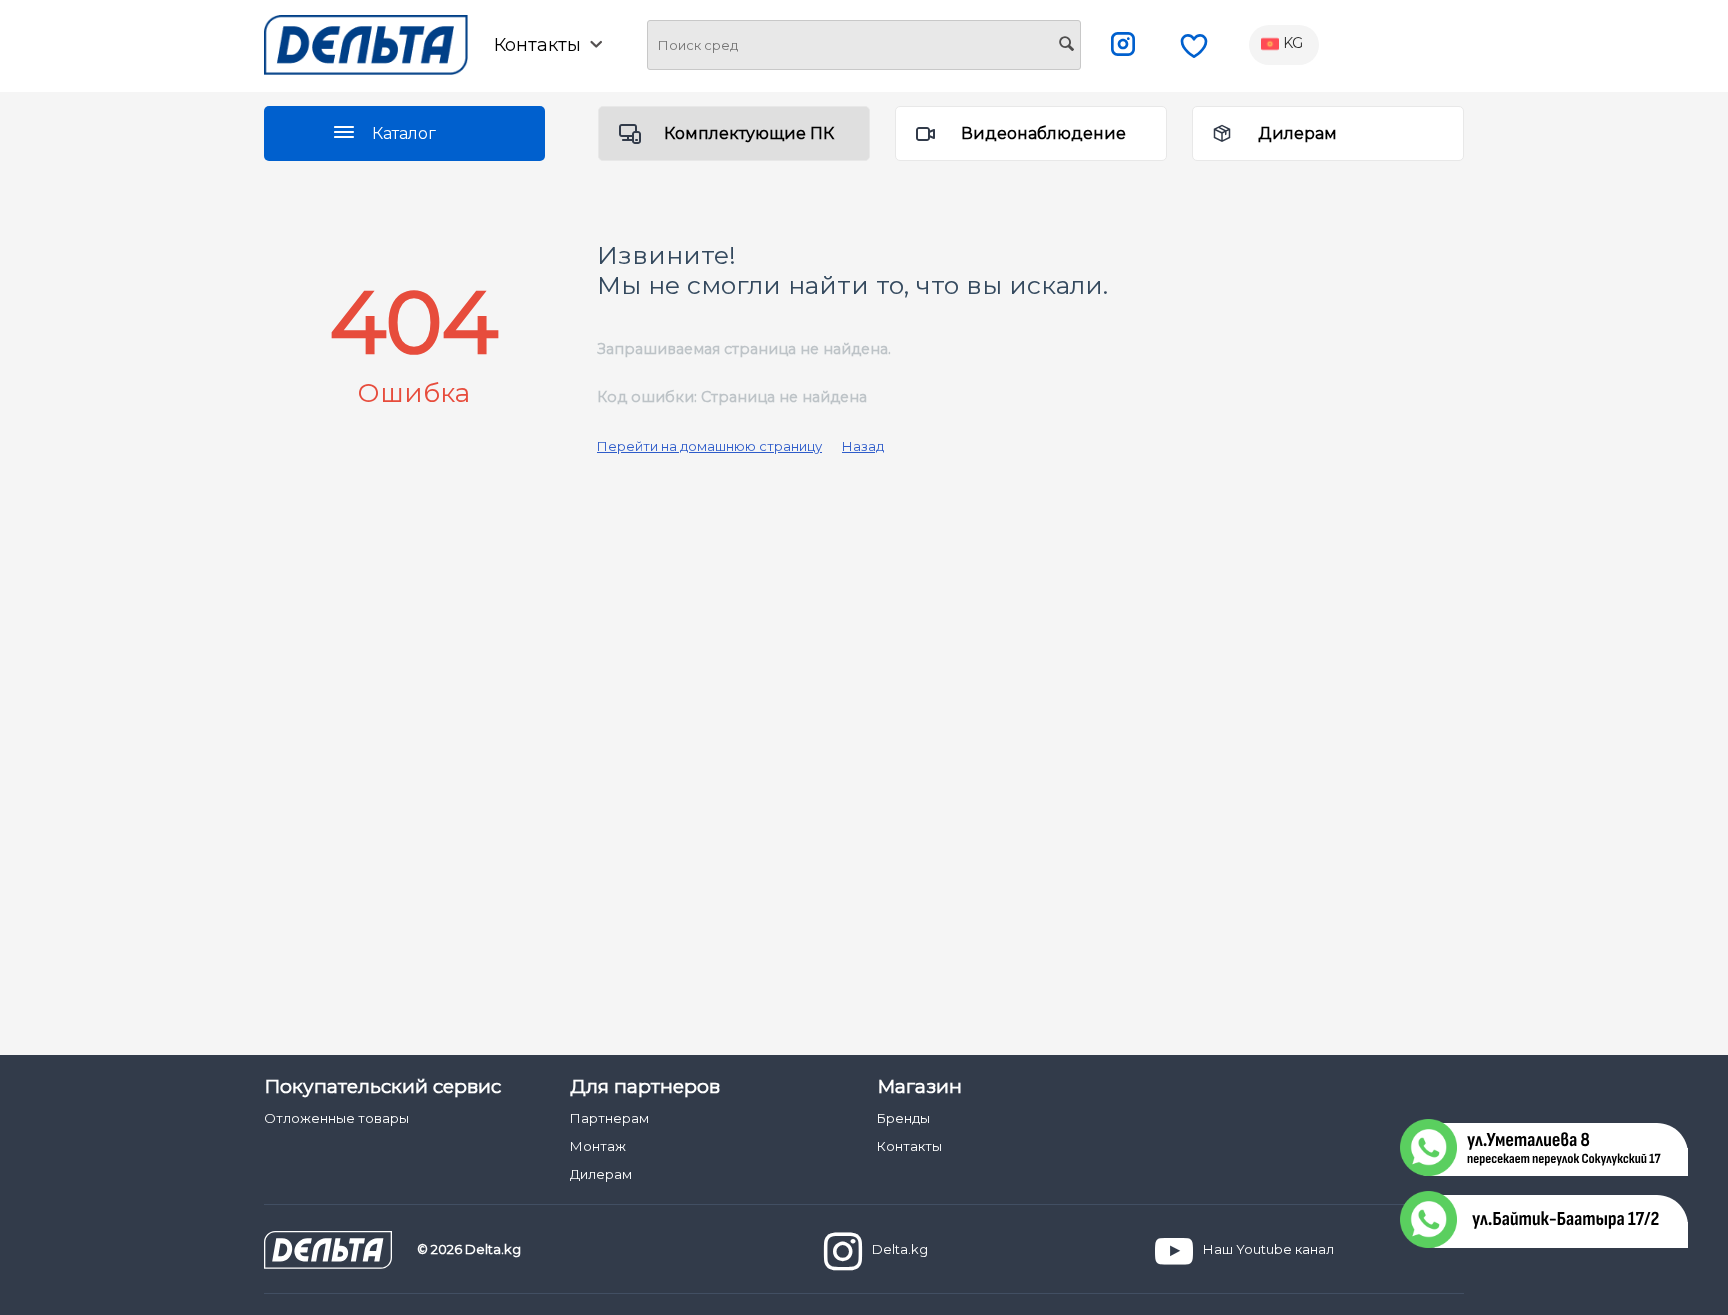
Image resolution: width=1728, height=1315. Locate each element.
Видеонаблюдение (1043, 133)
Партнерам (609, 1118)
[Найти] (1066, 46)
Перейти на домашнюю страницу (709, 446)
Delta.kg (900, 1249)
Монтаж (598, 1146)
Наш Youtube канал (1268, 1249)
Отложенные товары (336, 1118)
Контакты (909, 1146)
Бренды (903, 1118)
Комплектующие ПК (749, 133)
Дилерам (1297, 133)
